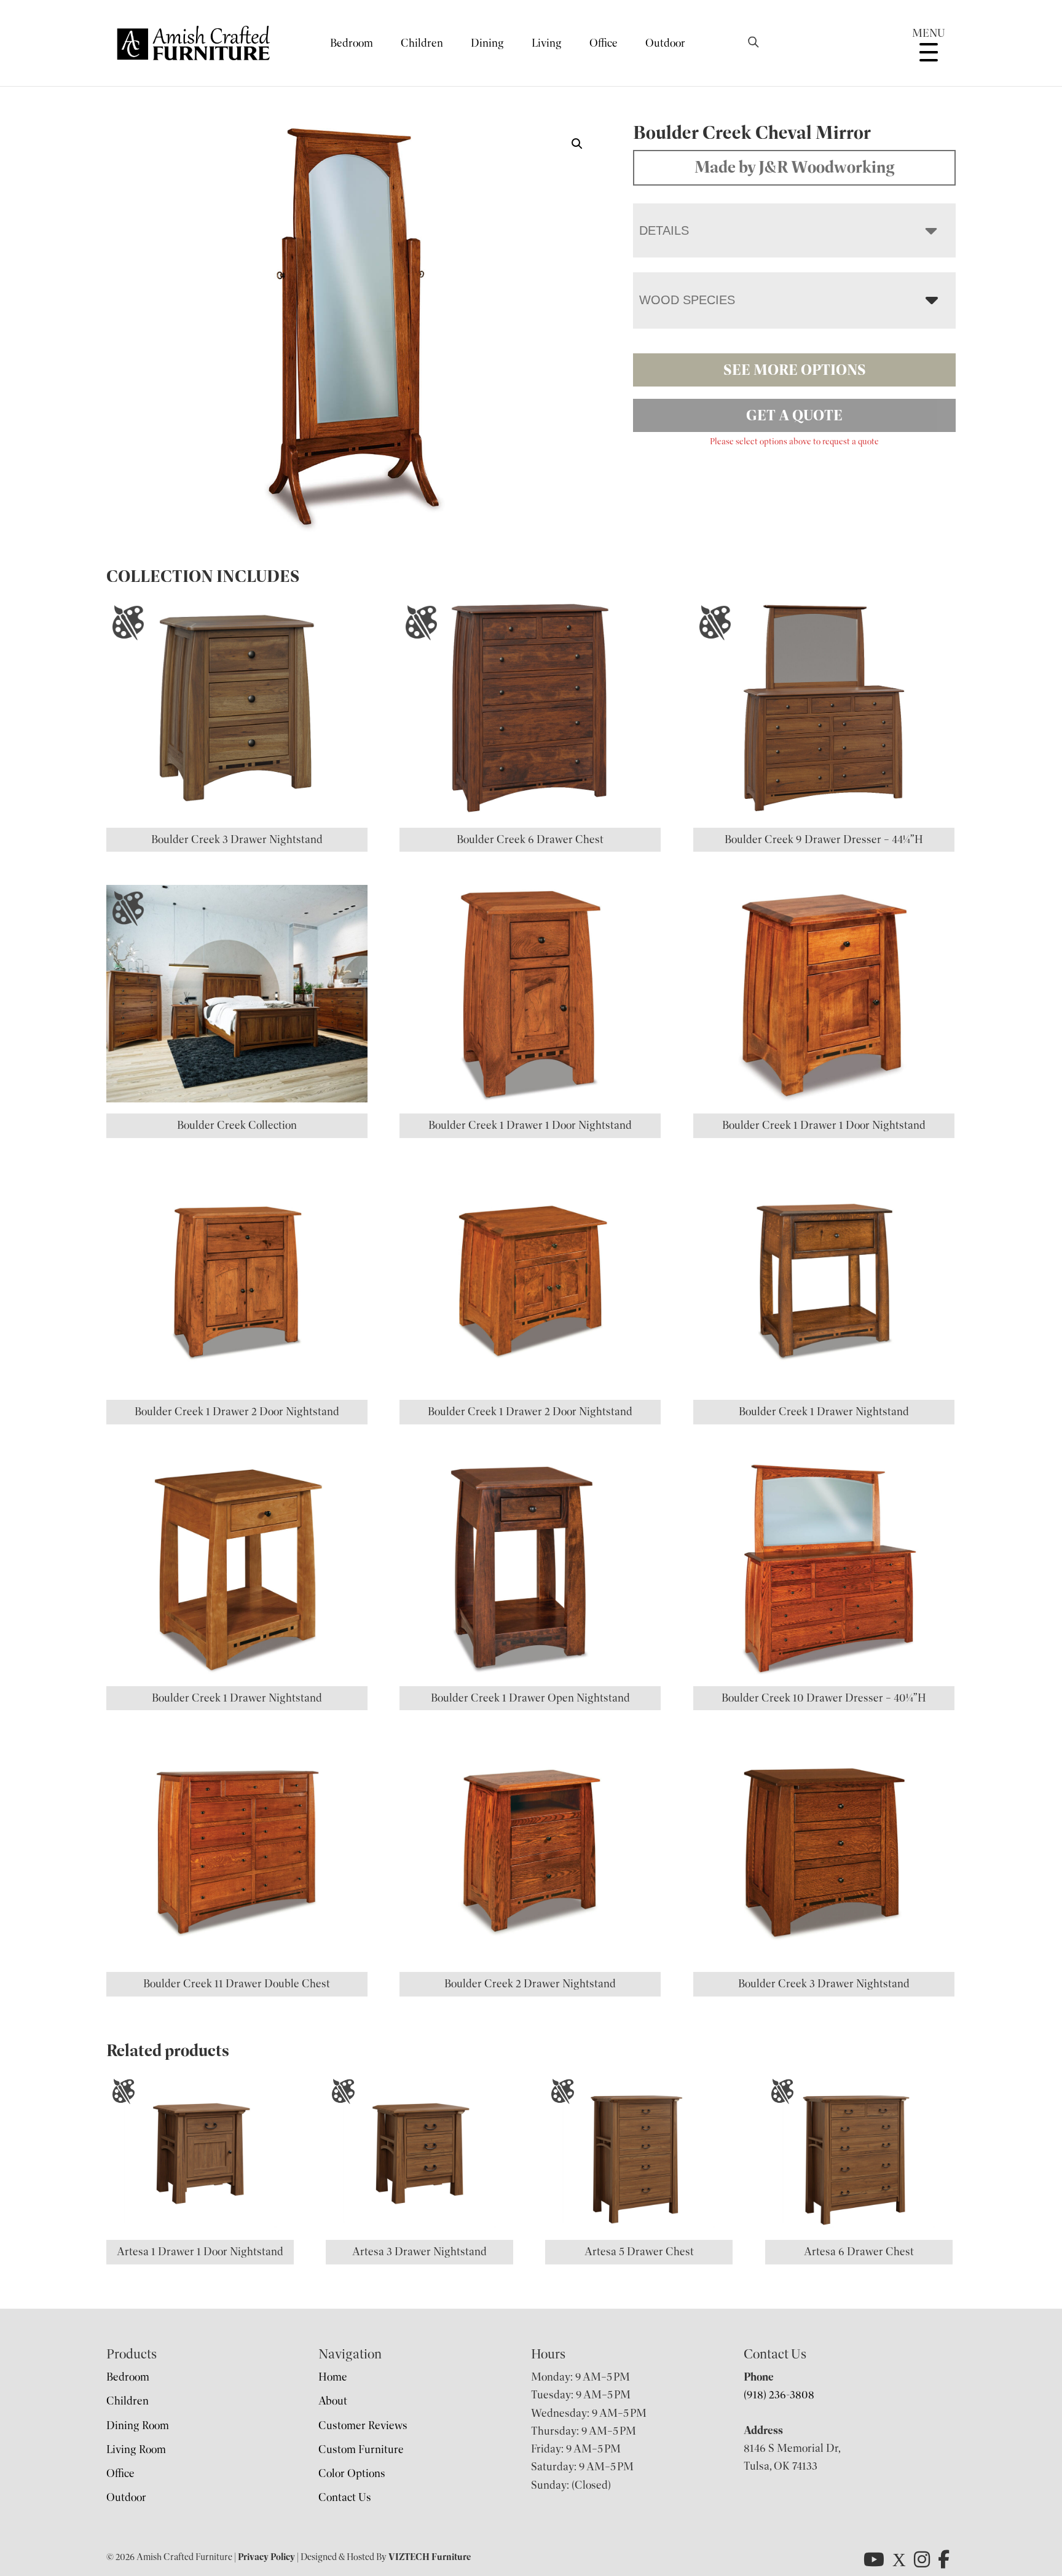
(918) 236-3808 (779, 2395)
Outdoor (665, 43)
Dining (487, 43)
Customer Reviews (363, 2425)
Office (604, 43)
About (333, 2401)
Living (547, 43)
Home (333, 2377)
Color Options (352, 2473)
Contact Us (345, 2497)
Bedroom (352, 43)
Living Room (136, 2449)
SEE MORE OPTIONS (795, 370)
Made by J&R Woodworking (795, 167)
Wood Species (687, 300)
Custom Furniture (361, 2449)
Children (422, 43)
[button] (577, 144)
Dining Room (138, 2425)
